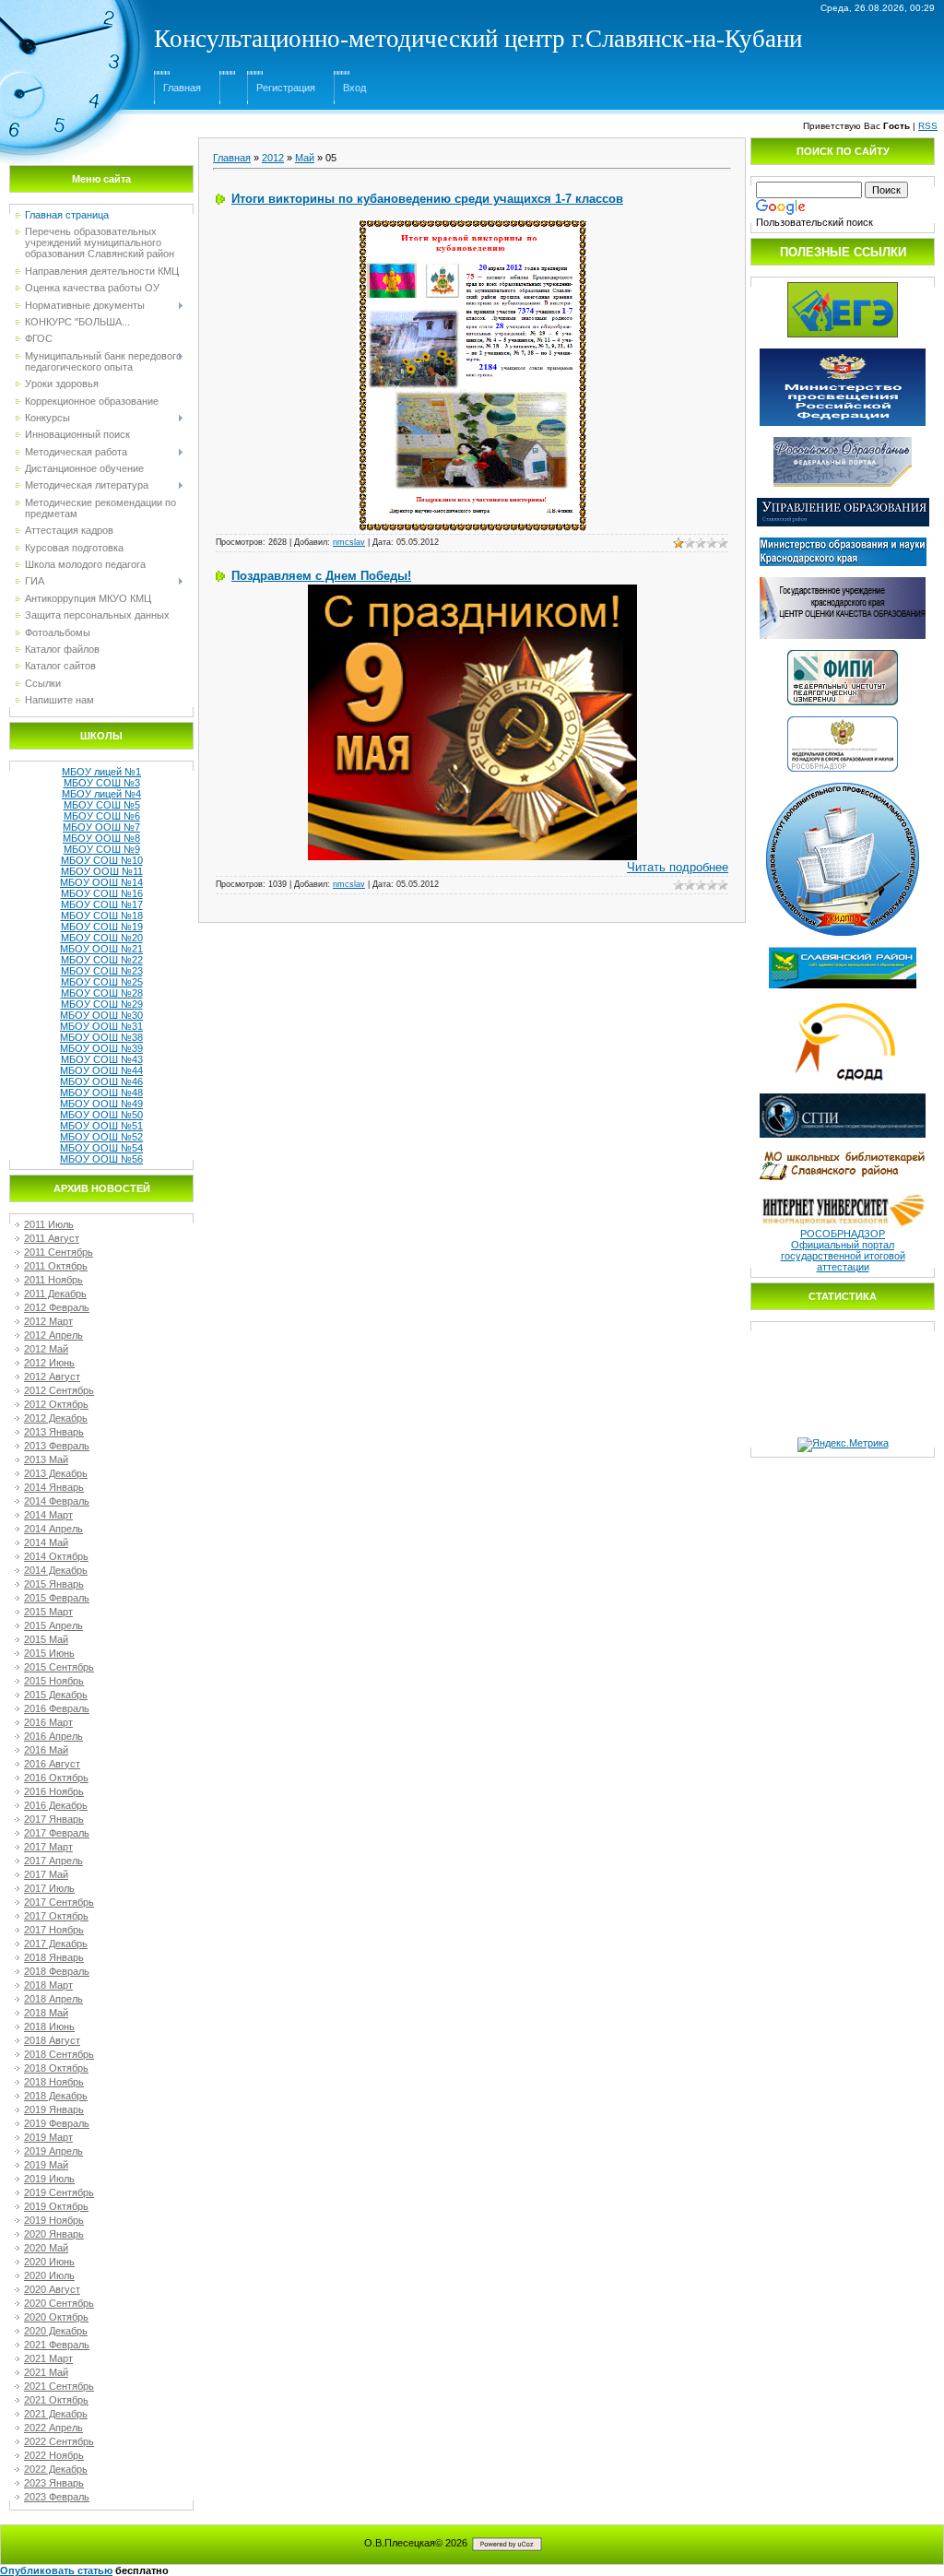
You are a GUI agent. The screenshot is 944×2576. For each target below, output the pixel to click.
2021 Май (46, 2372)
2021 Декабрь (56, 2414)
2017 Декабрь (56, 1944)
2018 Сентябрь (59, 2054)
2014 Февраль (57, 1501)
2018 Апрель (53, 1999)
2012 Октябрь (56, 1404)
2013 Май (46, 1459)
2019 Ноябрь (54, 2220)
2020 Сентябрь (59, 2303)
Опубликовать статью (56, 2570)
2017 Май (46, 1874)
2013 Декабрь (56, 1473)
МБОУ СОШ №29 (102, 1004)
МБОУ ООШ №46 (101, 1081)
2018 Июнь (49, 2027)
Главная (182, 88)
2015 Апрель (53, 1625)
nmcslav (349, 542)
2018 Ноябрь (54, 2082)
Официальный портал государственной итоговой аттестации (843, 1256)
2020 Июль (49, 2275)
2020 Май (46, 2248)
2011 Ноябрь (53, 1280)
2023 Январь (54, 2483)
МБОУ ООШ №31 (101, 1026)
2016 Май (46, 1750)
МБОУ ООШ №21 (101, 949)
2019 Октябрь (56, 2206)
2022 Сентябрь (59, 2441)
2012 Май (46, 1349)
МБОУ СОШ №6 (102, 816)
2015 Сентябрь (59, 1667)
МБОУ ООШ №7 (101, 827)
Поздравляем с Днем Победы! (321, 576)
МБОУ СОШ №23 (102, 971)
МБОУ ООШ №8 (101, 838)
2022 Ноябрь (54, 2455)
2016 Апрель (53, 1736)
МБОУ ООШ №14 (101, 882)
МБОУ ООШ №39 (101, 1048)
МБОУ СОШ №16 (102, 893)
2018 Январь (54, 1957)
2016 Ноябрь (54, 1791)
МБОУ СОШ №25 (102, 982)
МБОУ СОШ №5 (102, 805)
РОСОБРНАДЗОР (843, 1234)
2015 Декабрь (56, 1695)
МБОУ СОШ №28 (102, 993)
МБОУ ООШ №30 (101, 1015)
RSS (928, 126)
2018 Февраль (57, 1971)
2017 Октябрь (56, 1916)
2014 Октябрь (56, 1556)
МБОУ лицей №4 (101, 794)
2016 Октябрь (56, 1778)
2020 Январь (54, 2234)
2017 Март (48, 1847)
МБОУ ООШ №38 (101, 1037)
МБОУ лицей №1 (101, 772)
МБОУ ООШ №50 (101, 1115)
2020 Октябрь (56, 2317)
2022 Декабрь (56, 2469)
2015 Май (46, 1639)
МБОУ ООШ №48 (101, 1093)
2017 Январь (54, 1819)
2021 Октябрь (56, 2400)
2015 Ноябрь (54, 1681)
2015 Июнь (49, 1653)
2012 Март (48, 1321)
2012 (273, 158)
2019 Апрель (53, 2151)
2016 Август (52, 1764)
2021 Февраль (57, 2345)
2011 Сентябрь (59, 1252)
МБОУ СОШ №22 (102, 960)
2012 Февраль (57, 1307)
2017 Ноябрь (54, 1930)
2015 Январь (54, 1584)
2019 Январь (54, 2109)
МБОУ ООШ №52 (101, 1137)
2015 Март (48, 1612)
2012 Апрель (53, 1335)
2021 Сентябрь (59, 2386)
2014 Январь (54, 1487)
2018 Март (48, 1985)
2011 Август (52, 1238)
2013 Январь (54, 1432)
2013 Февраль (57, 1446)
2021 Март (48, 2358)
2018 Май (46, 2013)
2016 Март (48, 1722)
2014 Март (48, 1515)
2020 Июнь (49, 2262)
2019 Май (46, 2165)
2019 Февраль (57, 2123)
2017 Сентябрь (59, 1902)
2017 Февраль (57, 1833)
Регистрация (286, 88)
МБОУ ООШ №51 (101, 1126)
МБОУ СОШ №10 (102, 860)
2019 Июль (49, 2179)
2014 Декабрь (56, 1570)
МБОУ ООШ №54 (101, 1148)
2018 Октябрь (56, 2068)
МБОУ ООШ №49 (101, 1104)
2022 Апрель (53, 2428)
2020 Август (52, 2289)
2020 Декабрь (56, 2331)
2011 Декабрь (55, 1294)
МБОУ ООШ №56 (101, 1159)
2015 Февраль (57, 1598)
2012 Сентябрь (59, 1390)
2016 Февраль (57, 1708)
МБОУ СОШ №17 (102, 904)
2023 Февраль (57, 2497)
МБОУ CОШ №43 (102, 1059)
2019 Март (48, 2137)
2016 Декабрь (56, 1805)
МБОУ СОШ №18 (102, 916)
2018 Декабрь (56, 2096)
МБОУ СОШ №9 (102, 849)
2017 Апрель (53, 1861)
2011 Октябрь (56, 1266)
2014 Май (46, 1542)
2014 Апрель (53, 1529)
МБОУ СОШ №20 (102, 938)
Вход (354, 88)
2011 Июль (49, 1224)
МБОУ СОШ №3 (102, 783)
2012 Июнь (49, 1363)
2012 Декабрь (56, 1418)
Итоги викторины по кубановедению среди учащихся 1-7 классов (427, 199)
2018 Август (52, 2040)
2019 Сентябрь (59, 2192)
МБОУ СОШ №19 (102, 927)
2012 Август (52, 1377)
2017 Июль (49, 1888)
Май (305, 158)
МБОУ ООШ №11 (102, 871)
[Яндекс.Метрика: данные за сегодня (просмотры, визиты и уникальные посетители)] (843, 1445)
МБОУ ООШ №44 (101, 1070)
